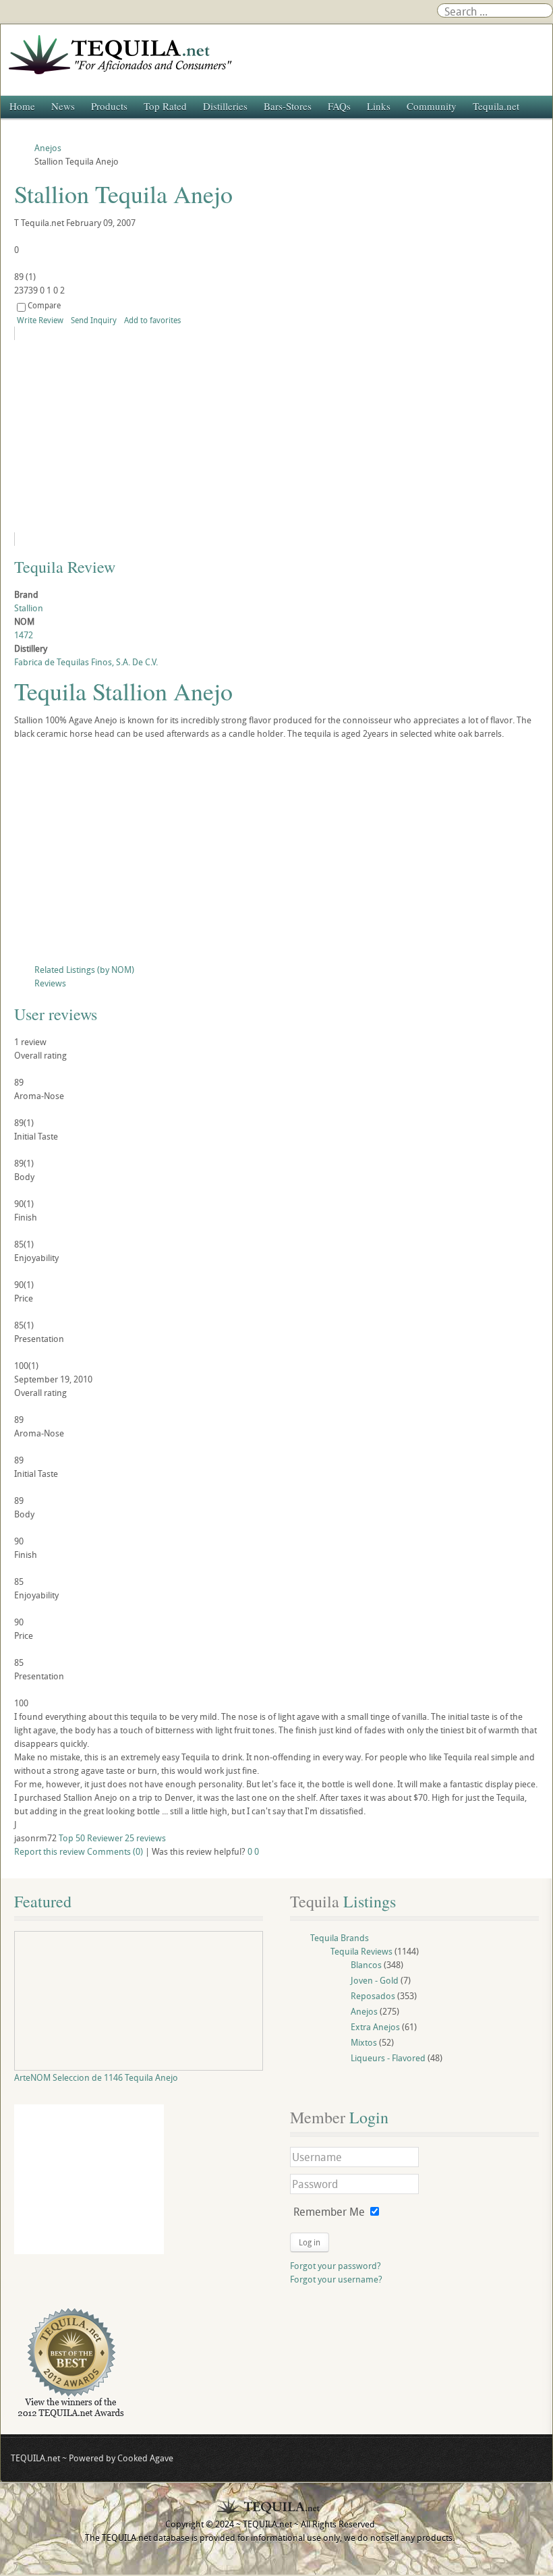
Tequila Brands (340, 1938)
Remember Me (329, 2212)
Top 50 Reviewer (91, 1838)
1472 (24, 635)
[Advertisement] (276, 855)
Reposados (373, 1996)
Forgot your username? (336, 2279)
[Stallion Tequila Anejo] (137, 436)
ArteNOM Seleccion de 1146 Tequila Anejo (96, 2077)
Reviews (50, 983)
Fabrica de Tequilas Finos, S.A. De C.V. (86, 662)
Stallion (29, 608)
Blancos (366, 1965)
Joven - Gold (375, 1980)
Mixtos (364, 2042)
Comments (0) (115, 1851)
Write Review (40, 320)
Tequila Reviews (361, 1951)
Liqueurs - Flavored (388, 2058)
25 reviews (145, 1838)
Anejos (364, 2011)
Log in (310, 2242)
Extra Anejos (375, 2027)
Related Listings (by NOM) (84, 970)
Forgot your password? (336, 2266)
